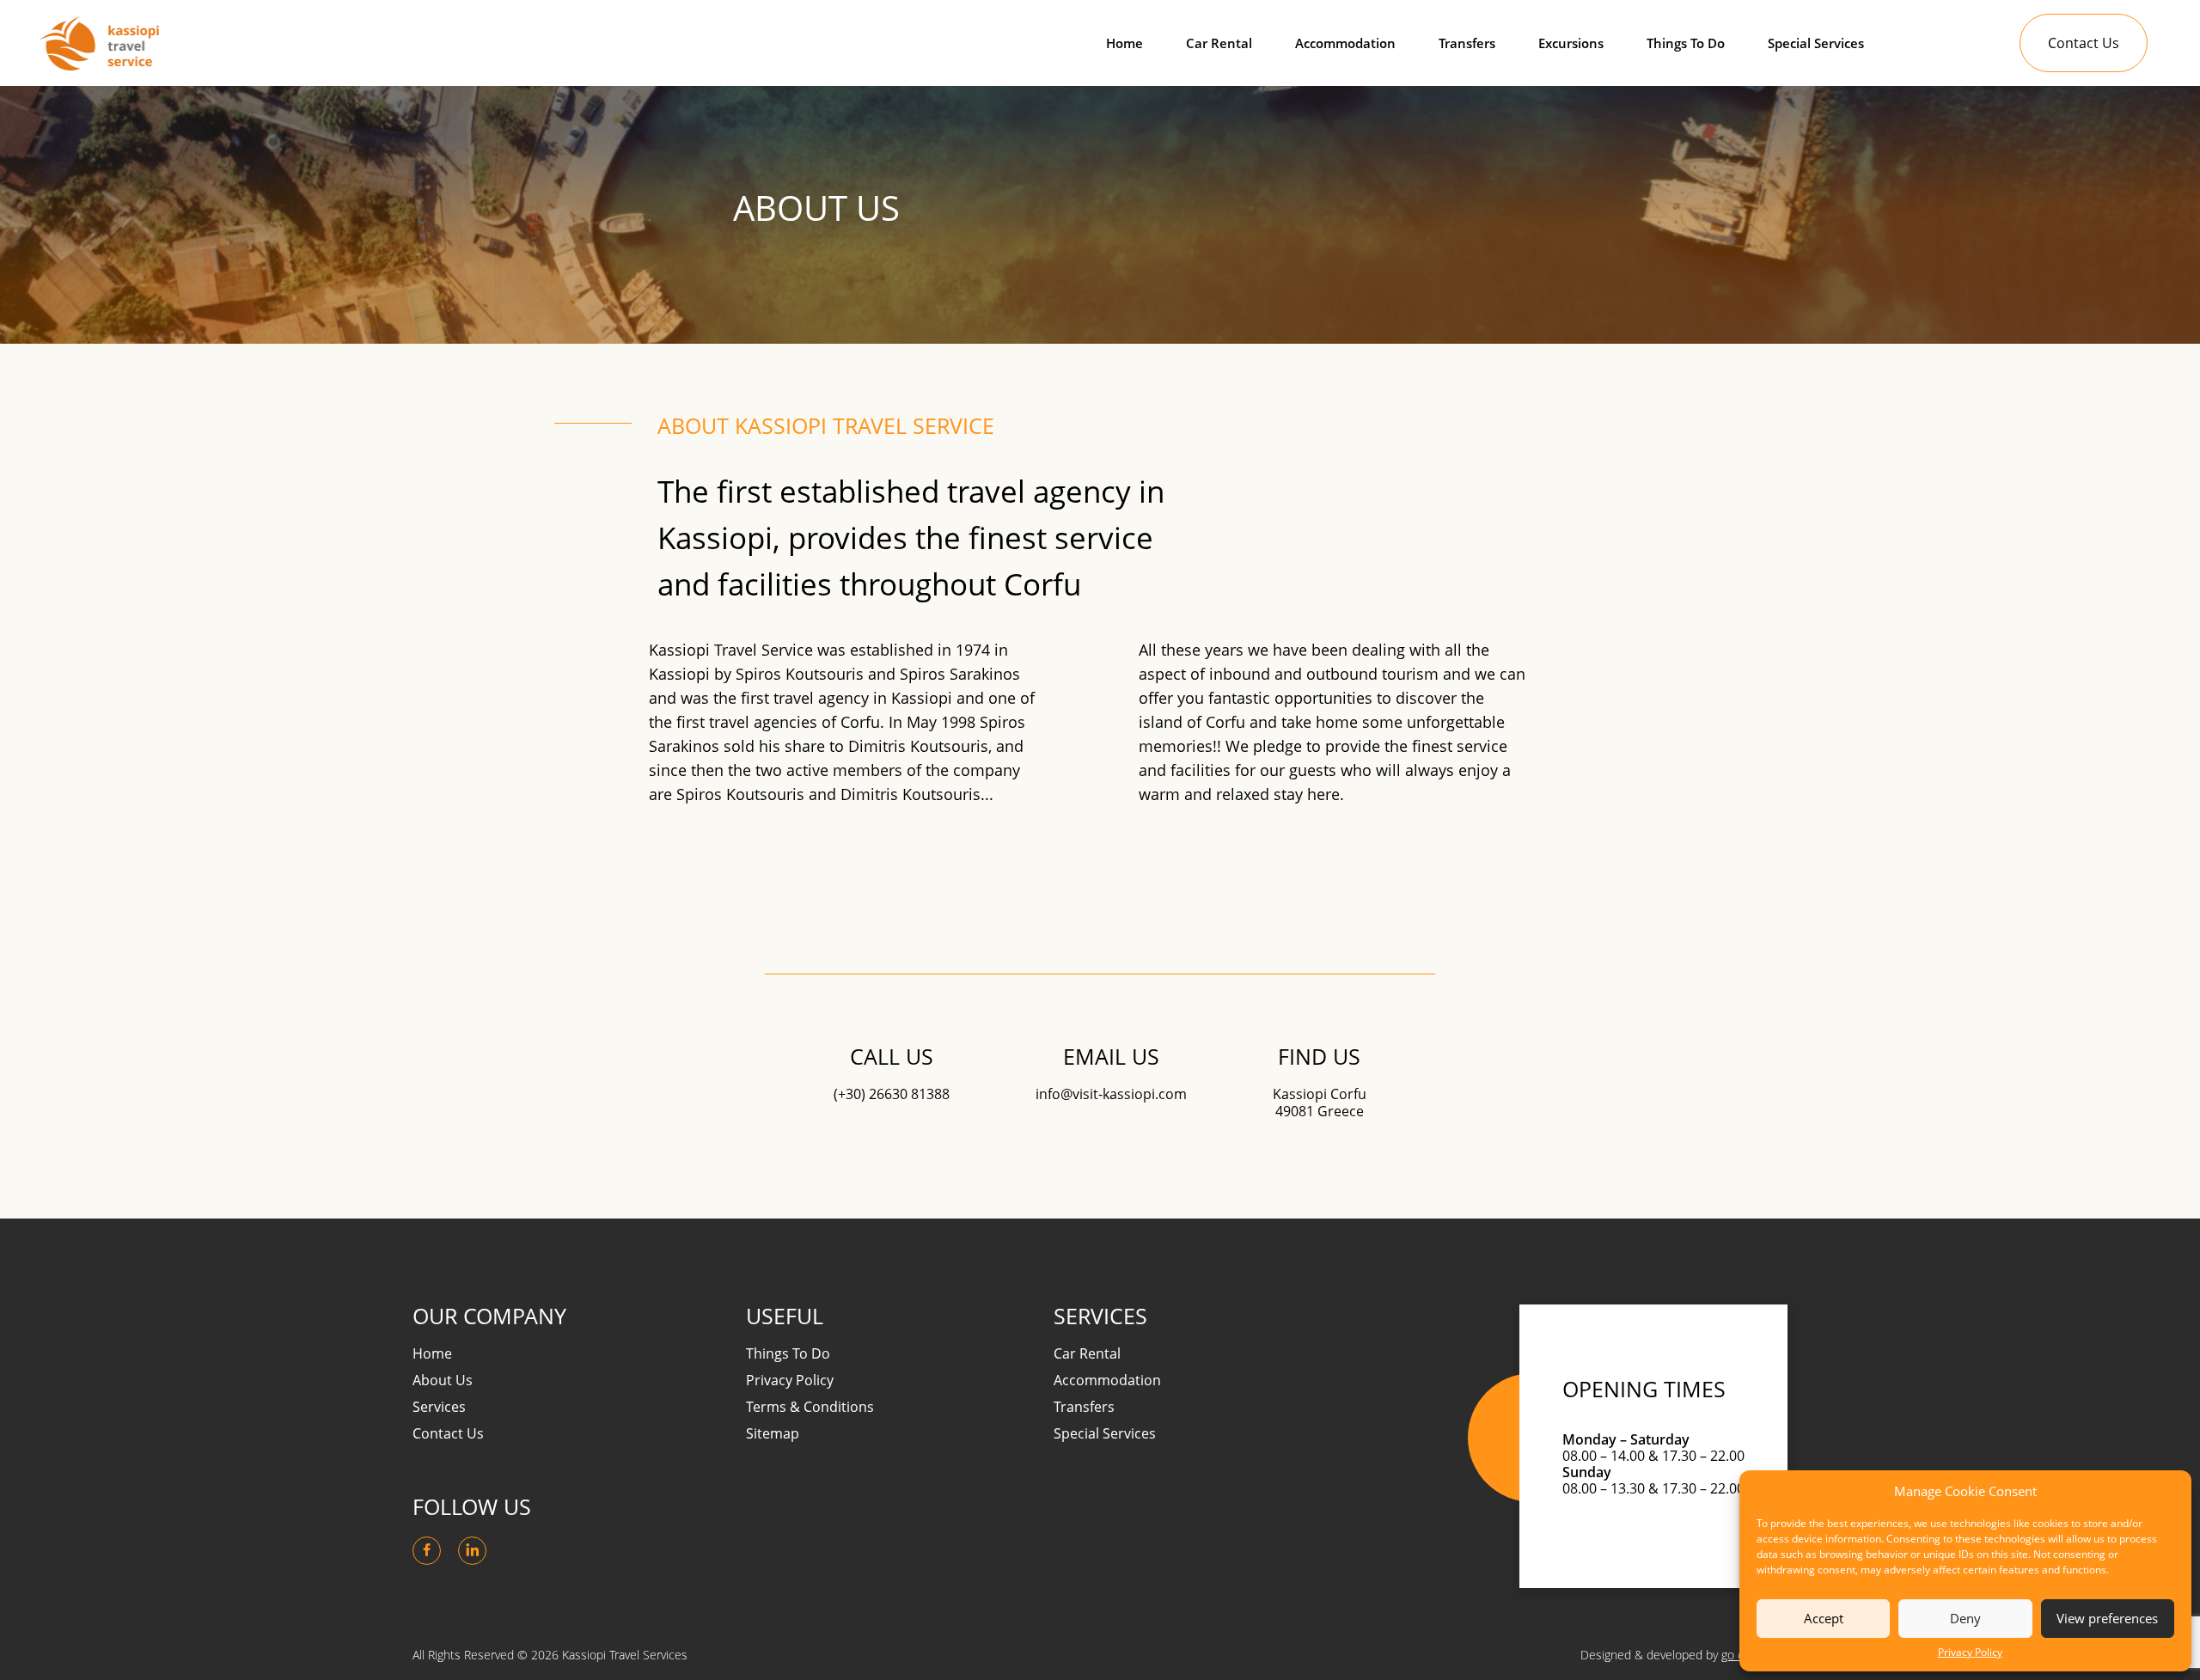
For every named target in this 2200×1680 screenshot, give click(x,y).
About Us (443, 1381)
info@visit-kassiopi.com (1111, 1094)
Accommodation (1345, 43)
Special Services (1816, 43)
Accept (1824, 1618)
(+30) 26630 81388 (892, 1094)
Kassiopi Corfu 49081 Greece (1320, 1103)
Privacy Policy (1970, 1653)
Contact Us (2084, 43)
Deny (1965, 1618)
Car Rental (1219, 43)
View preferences (2107, 1618)
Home (1124, 43)
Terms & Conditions (810, 1407)
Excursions (1571, 43)
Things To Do (1686, 43)
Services (439, 1407)
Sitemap (773, 1434)
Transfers (1467, 43)
